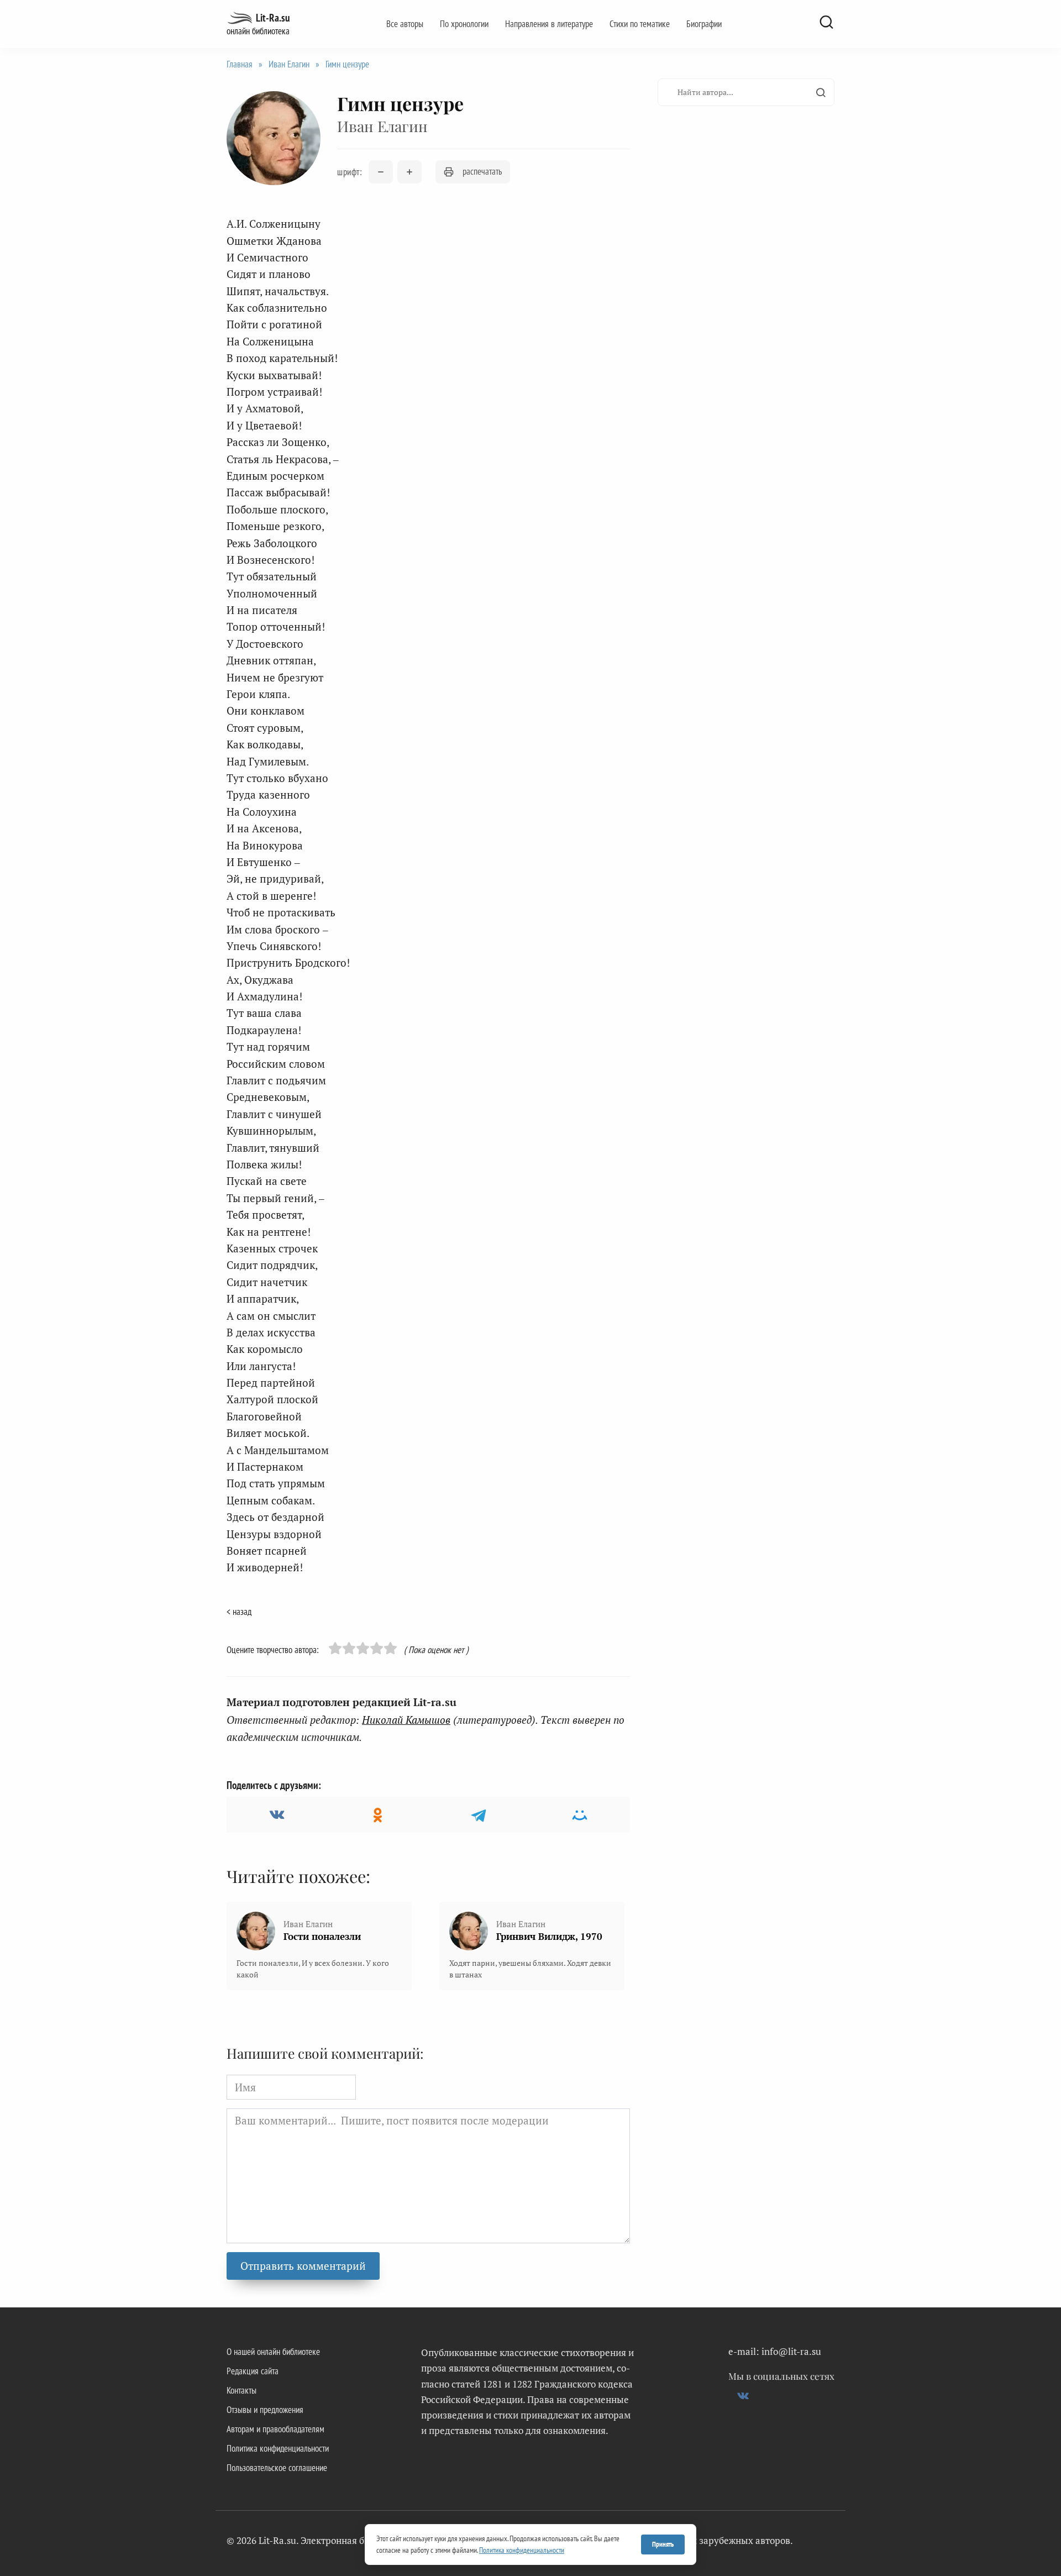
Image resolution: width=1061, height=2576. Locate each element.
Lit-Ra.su (273, 18)
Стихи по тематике (640, 24)
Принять (663, 2544)
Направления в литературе (549, 24)
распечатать (482, 171)
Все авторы (405, 24)
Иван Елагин (289, 64)
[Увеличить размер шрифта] (409, 172)
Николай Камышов (406, 1720)
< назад (239, 1612)
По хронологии (464, 24)
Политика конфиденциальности (278, 2448)
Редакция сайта (253, 2371)
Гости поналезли (322, 1936)
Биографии (704, 24)
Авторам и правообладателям (275, 2429)
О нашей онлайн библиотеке (273, 2352)
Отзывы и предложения (265, 2410)
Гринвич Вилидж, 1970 (549, 1936)
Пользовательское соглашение (277, 2468)
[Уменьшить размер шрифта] (381, 172)
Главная (240, 64)
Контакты (241, 2390)
